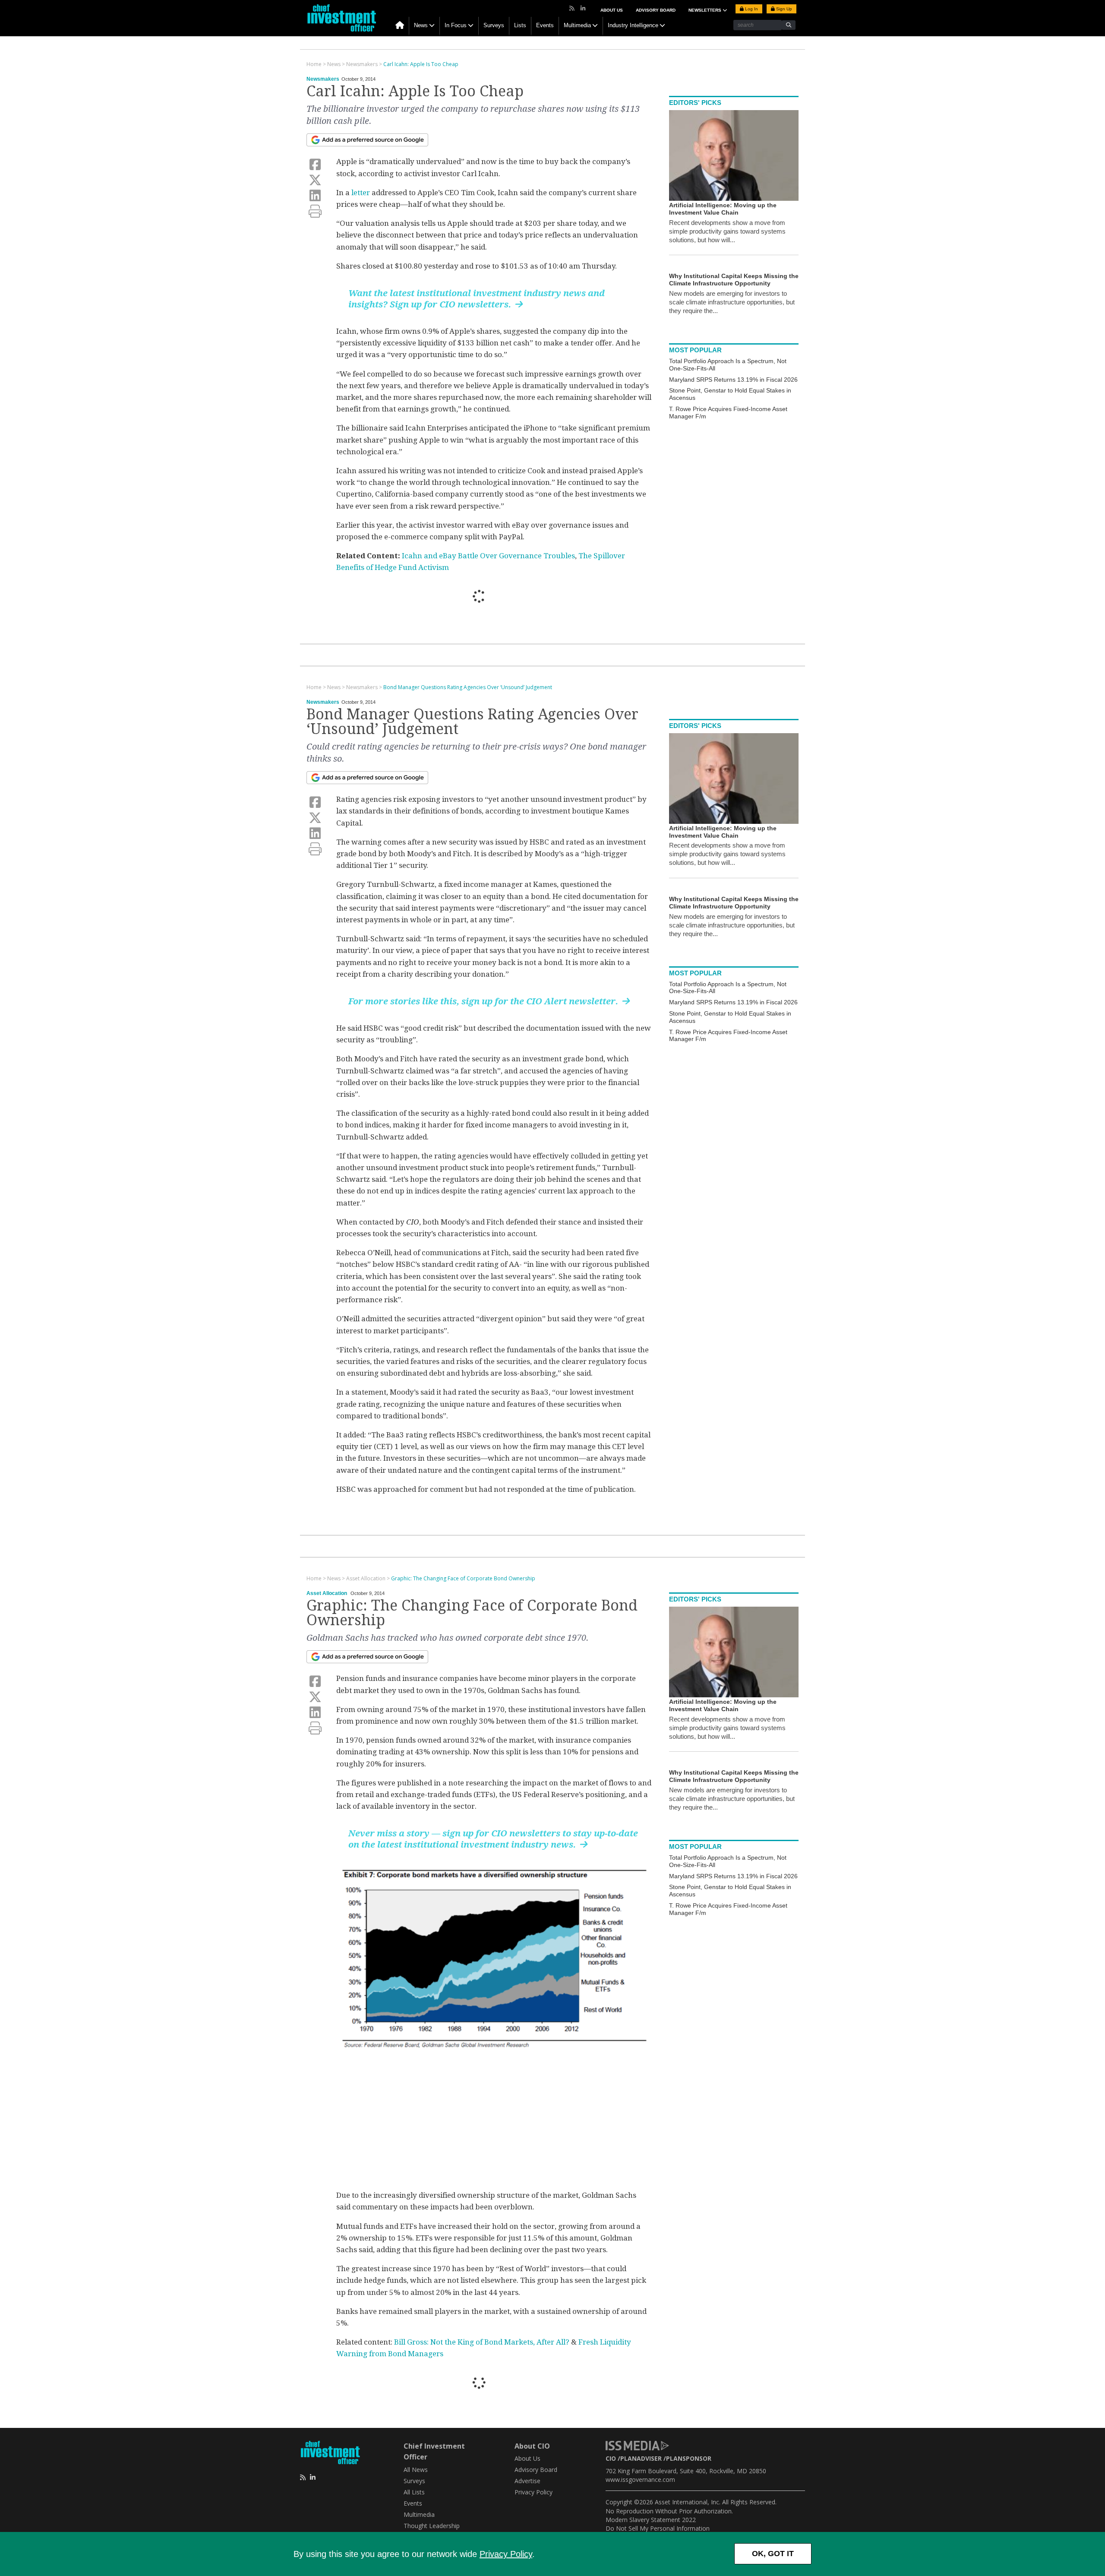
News (421, 25)
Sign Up (783, 9)
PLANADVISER (641, 2458)
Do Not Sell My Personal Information (658, 2528)
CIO (611, 2458)
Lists (520, 25)
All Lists (414, 2492)
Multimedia (577, 25)
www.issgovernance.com (640, 2479)
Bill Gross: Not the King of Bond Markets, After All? (482, 2342)
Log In (751, 9)
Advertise (527, 2481)
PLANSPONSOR (689, 2458)
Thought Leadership (432, 2526)
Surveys (494, 25)
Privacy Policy (506, 2554)
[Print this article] (315, 211)
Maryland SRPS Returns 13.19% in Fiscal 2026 (733, 380)
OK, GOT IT (773, 2554)
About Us (612, 10)
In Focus (456, 25)
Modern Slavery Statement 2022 (651, 2520)
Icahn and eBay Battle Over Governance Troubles (488, 556)
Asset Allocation (327, 1593)
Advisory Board (656, 10)
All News (416, 2470)
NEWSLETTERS (706, 10)
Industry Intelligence (633, 25)
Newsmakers (323, 79)
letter (361, 193)
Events (545, 25)
